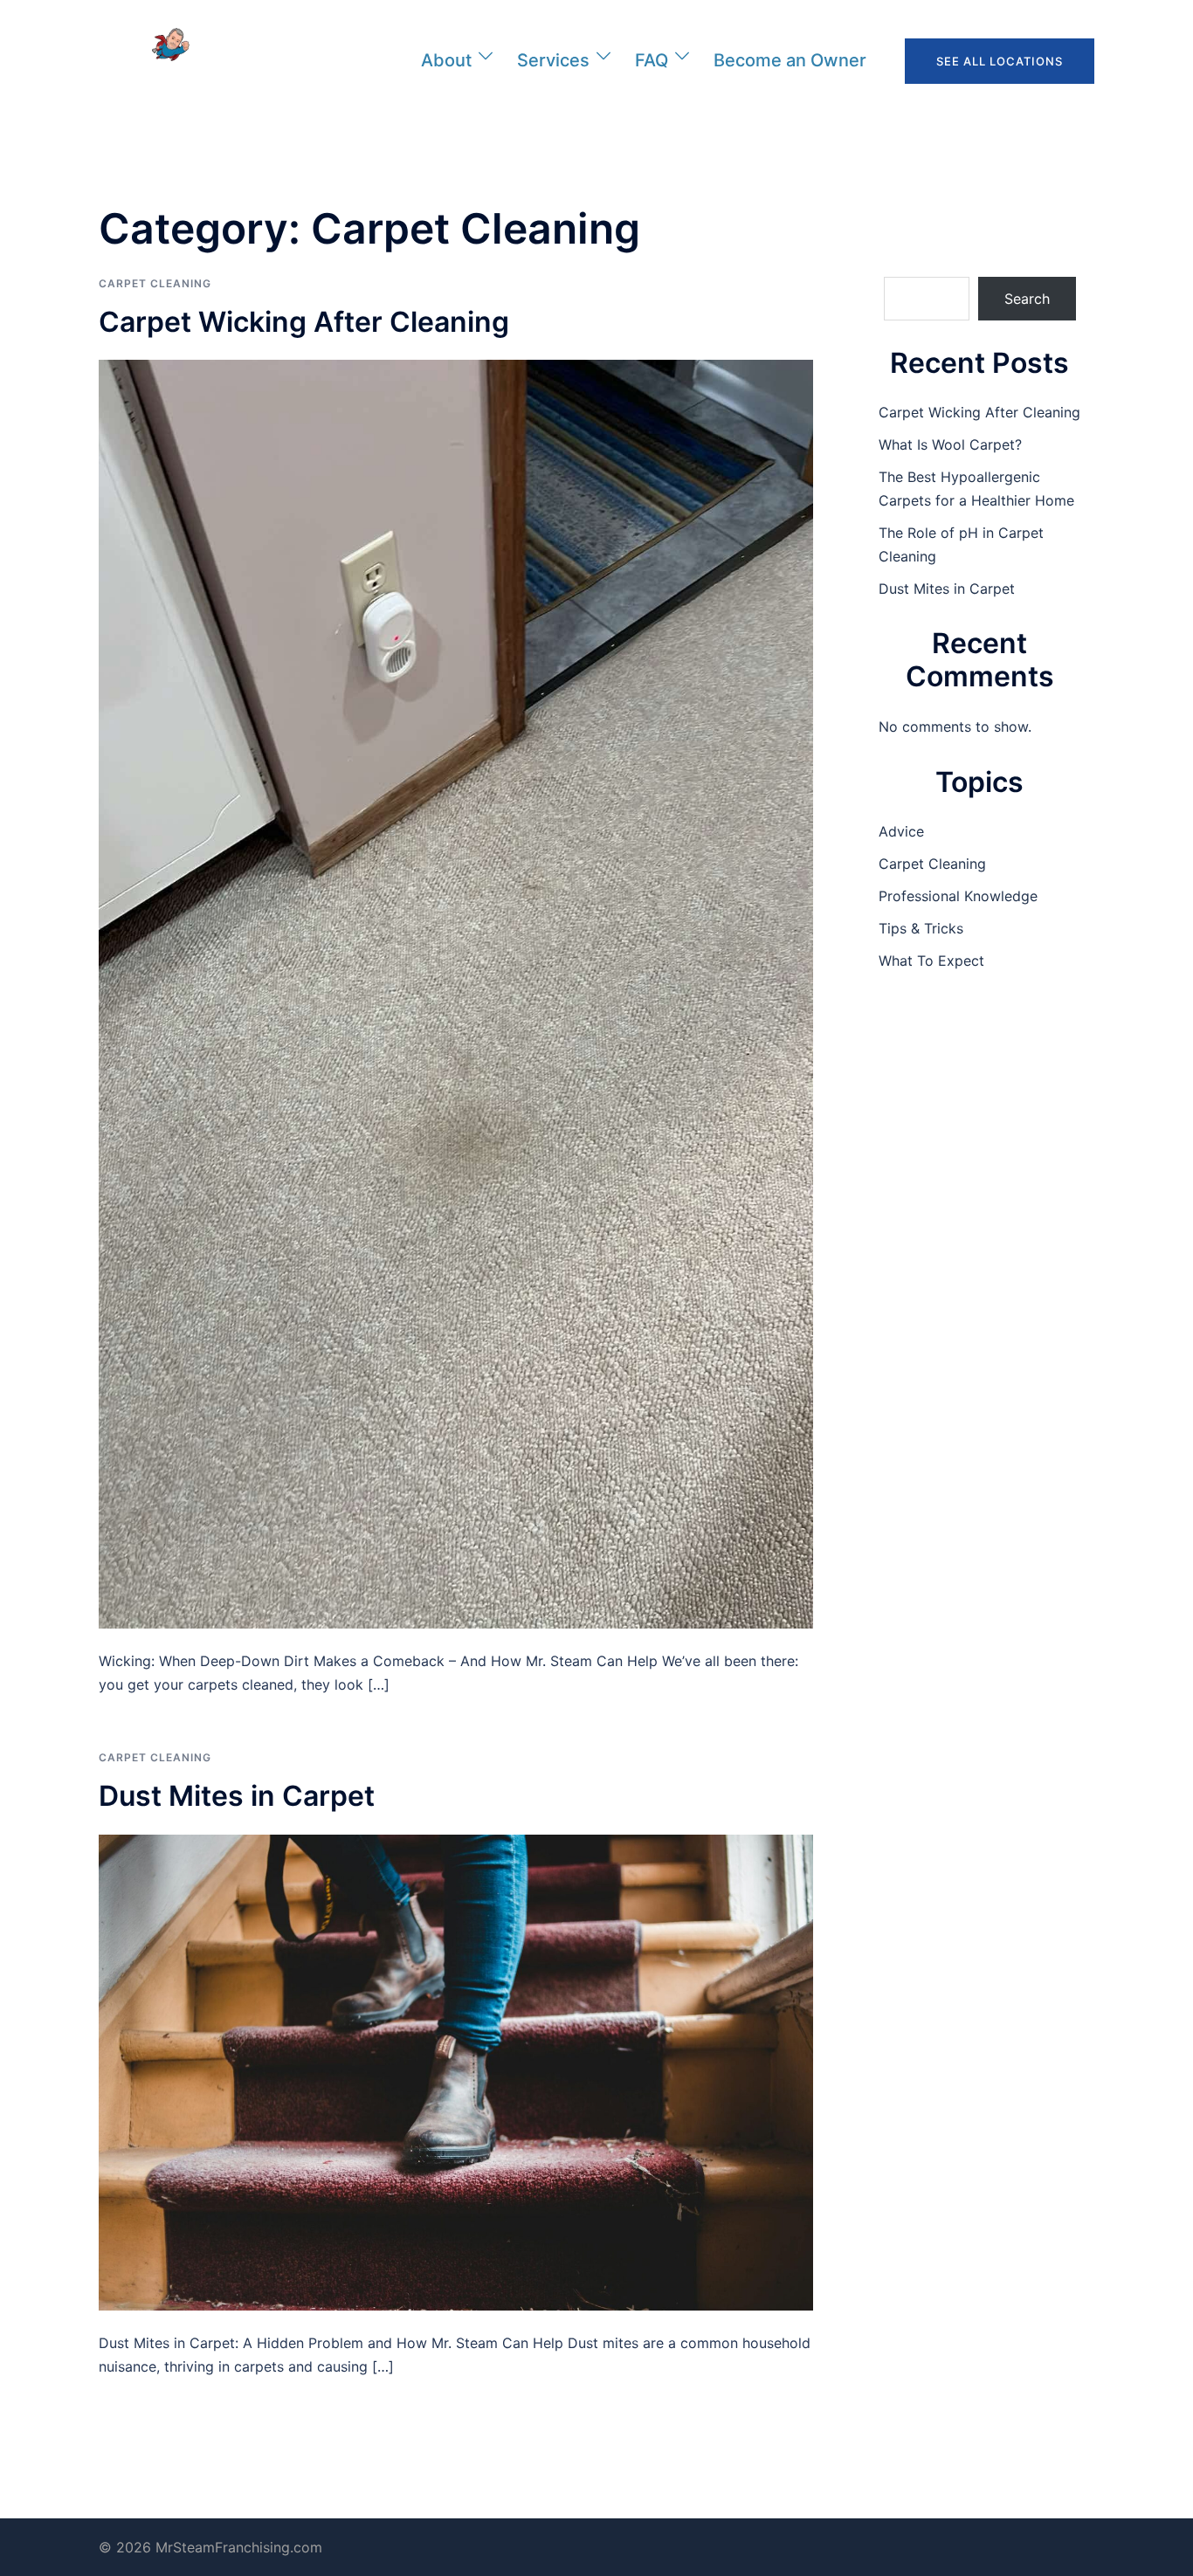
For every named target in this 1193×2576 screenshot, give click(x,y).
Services (553, 60)
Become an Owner (790, 60)
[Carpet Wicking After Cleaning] (456, 993)
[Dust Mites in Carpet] (456, 2071)
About (446, 60)
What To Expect (931, 961)
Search (1027, 299)
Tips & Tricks (921, 928)
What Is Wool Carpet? (950, 444)
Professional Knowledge (958, 896)
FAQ (652, 60)
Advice (901, 831)
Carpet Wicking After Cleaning (304, 322)
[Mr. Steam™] (155, 59)
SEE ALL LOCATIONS (1000, 61)
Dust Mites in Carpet (237, 1796)
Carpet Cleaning (155, 283)
